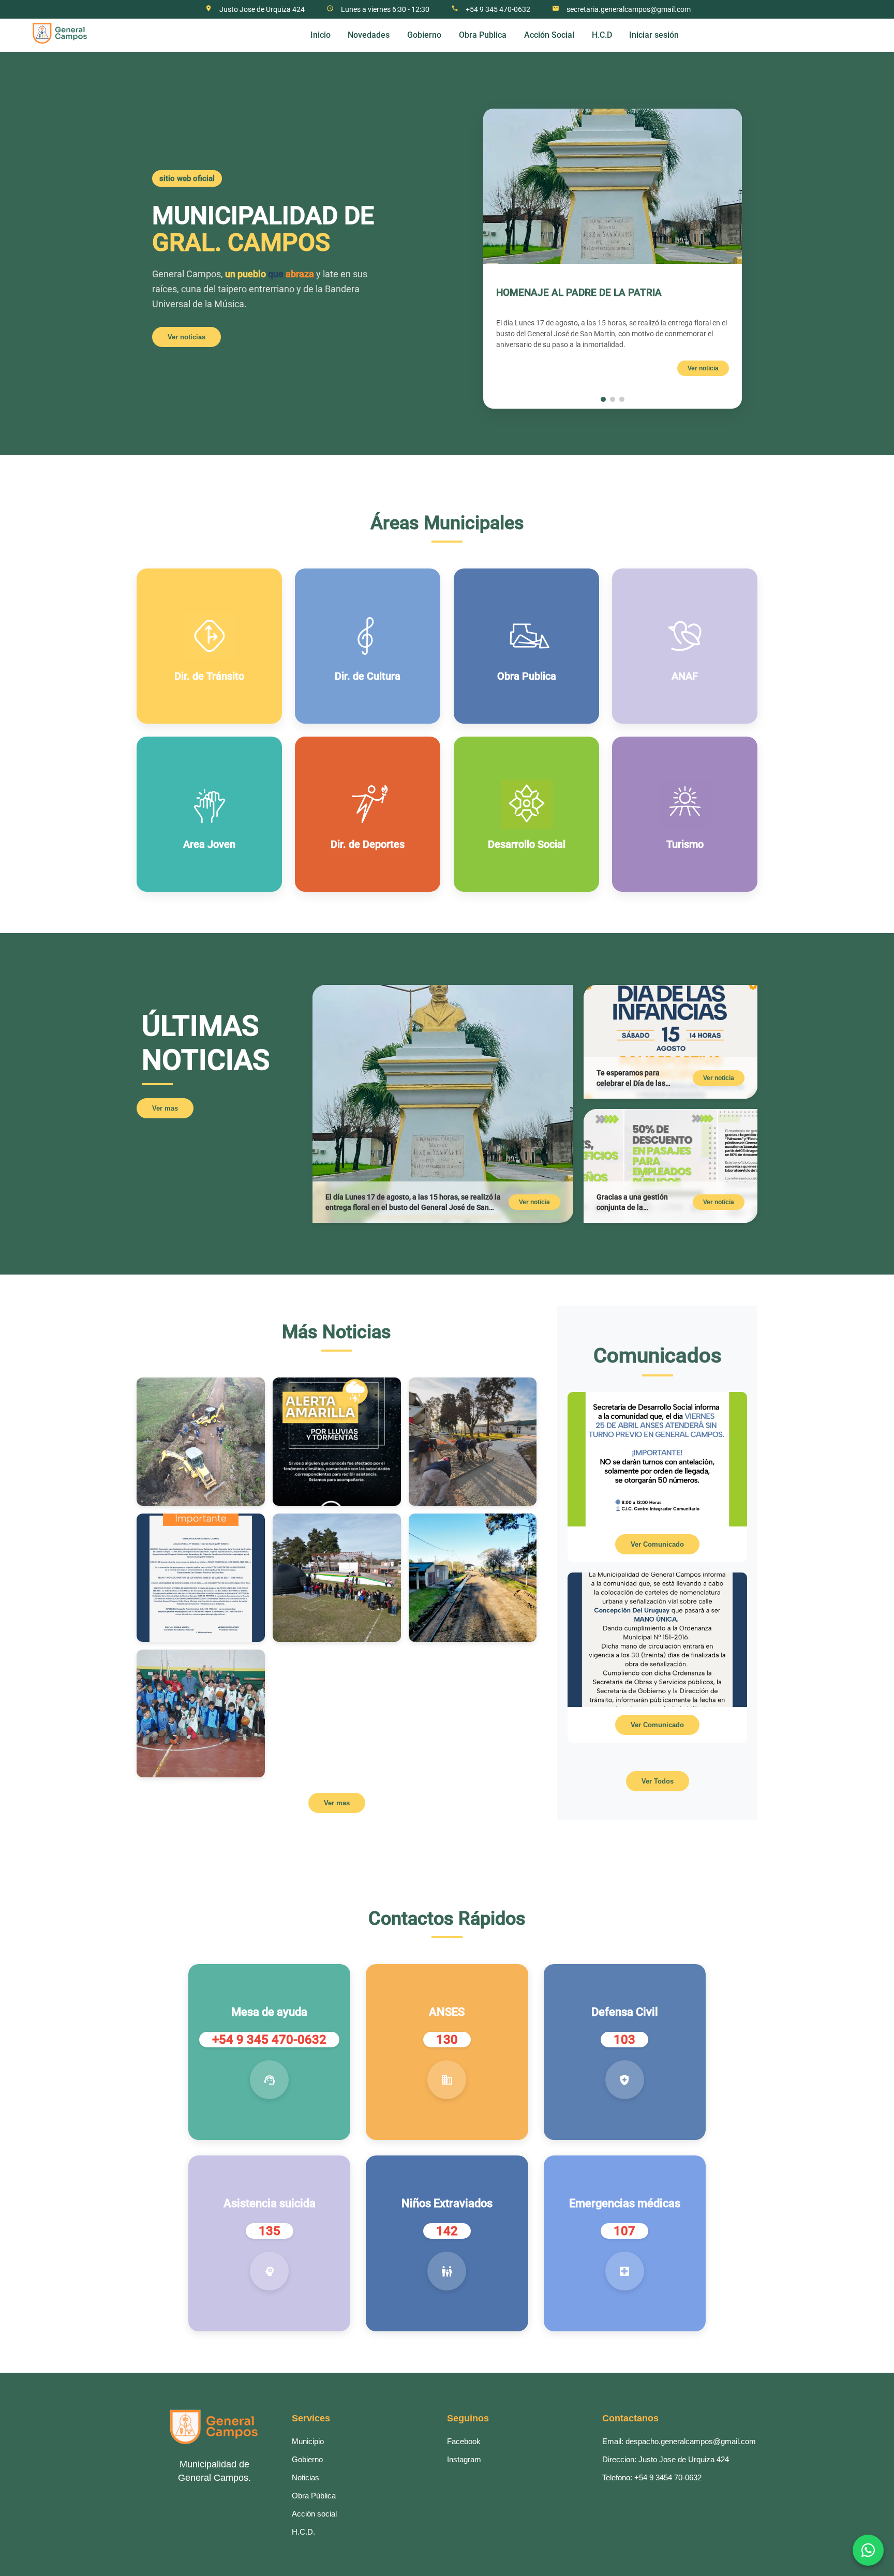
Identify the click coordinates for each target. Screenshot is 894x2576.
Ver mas (165, 1108)
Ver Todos (658, 1781)
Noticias (306, 2477)
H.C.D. (303, 2532)
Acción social (314, 2514)
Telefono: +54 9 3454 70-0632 (652, 2477)
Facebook (464, 2441)
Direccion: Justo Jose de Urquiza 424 (666, 2459)
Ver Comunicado (657, 1544)
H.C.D (602, 35)
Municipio (308, 2441)
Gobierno (307, 2459)
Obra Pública (314, 2496)
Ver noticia (703, 368)
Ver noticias (187, 337)
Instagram (464, 2459)
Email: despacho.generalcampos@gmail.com (679, 2441)
